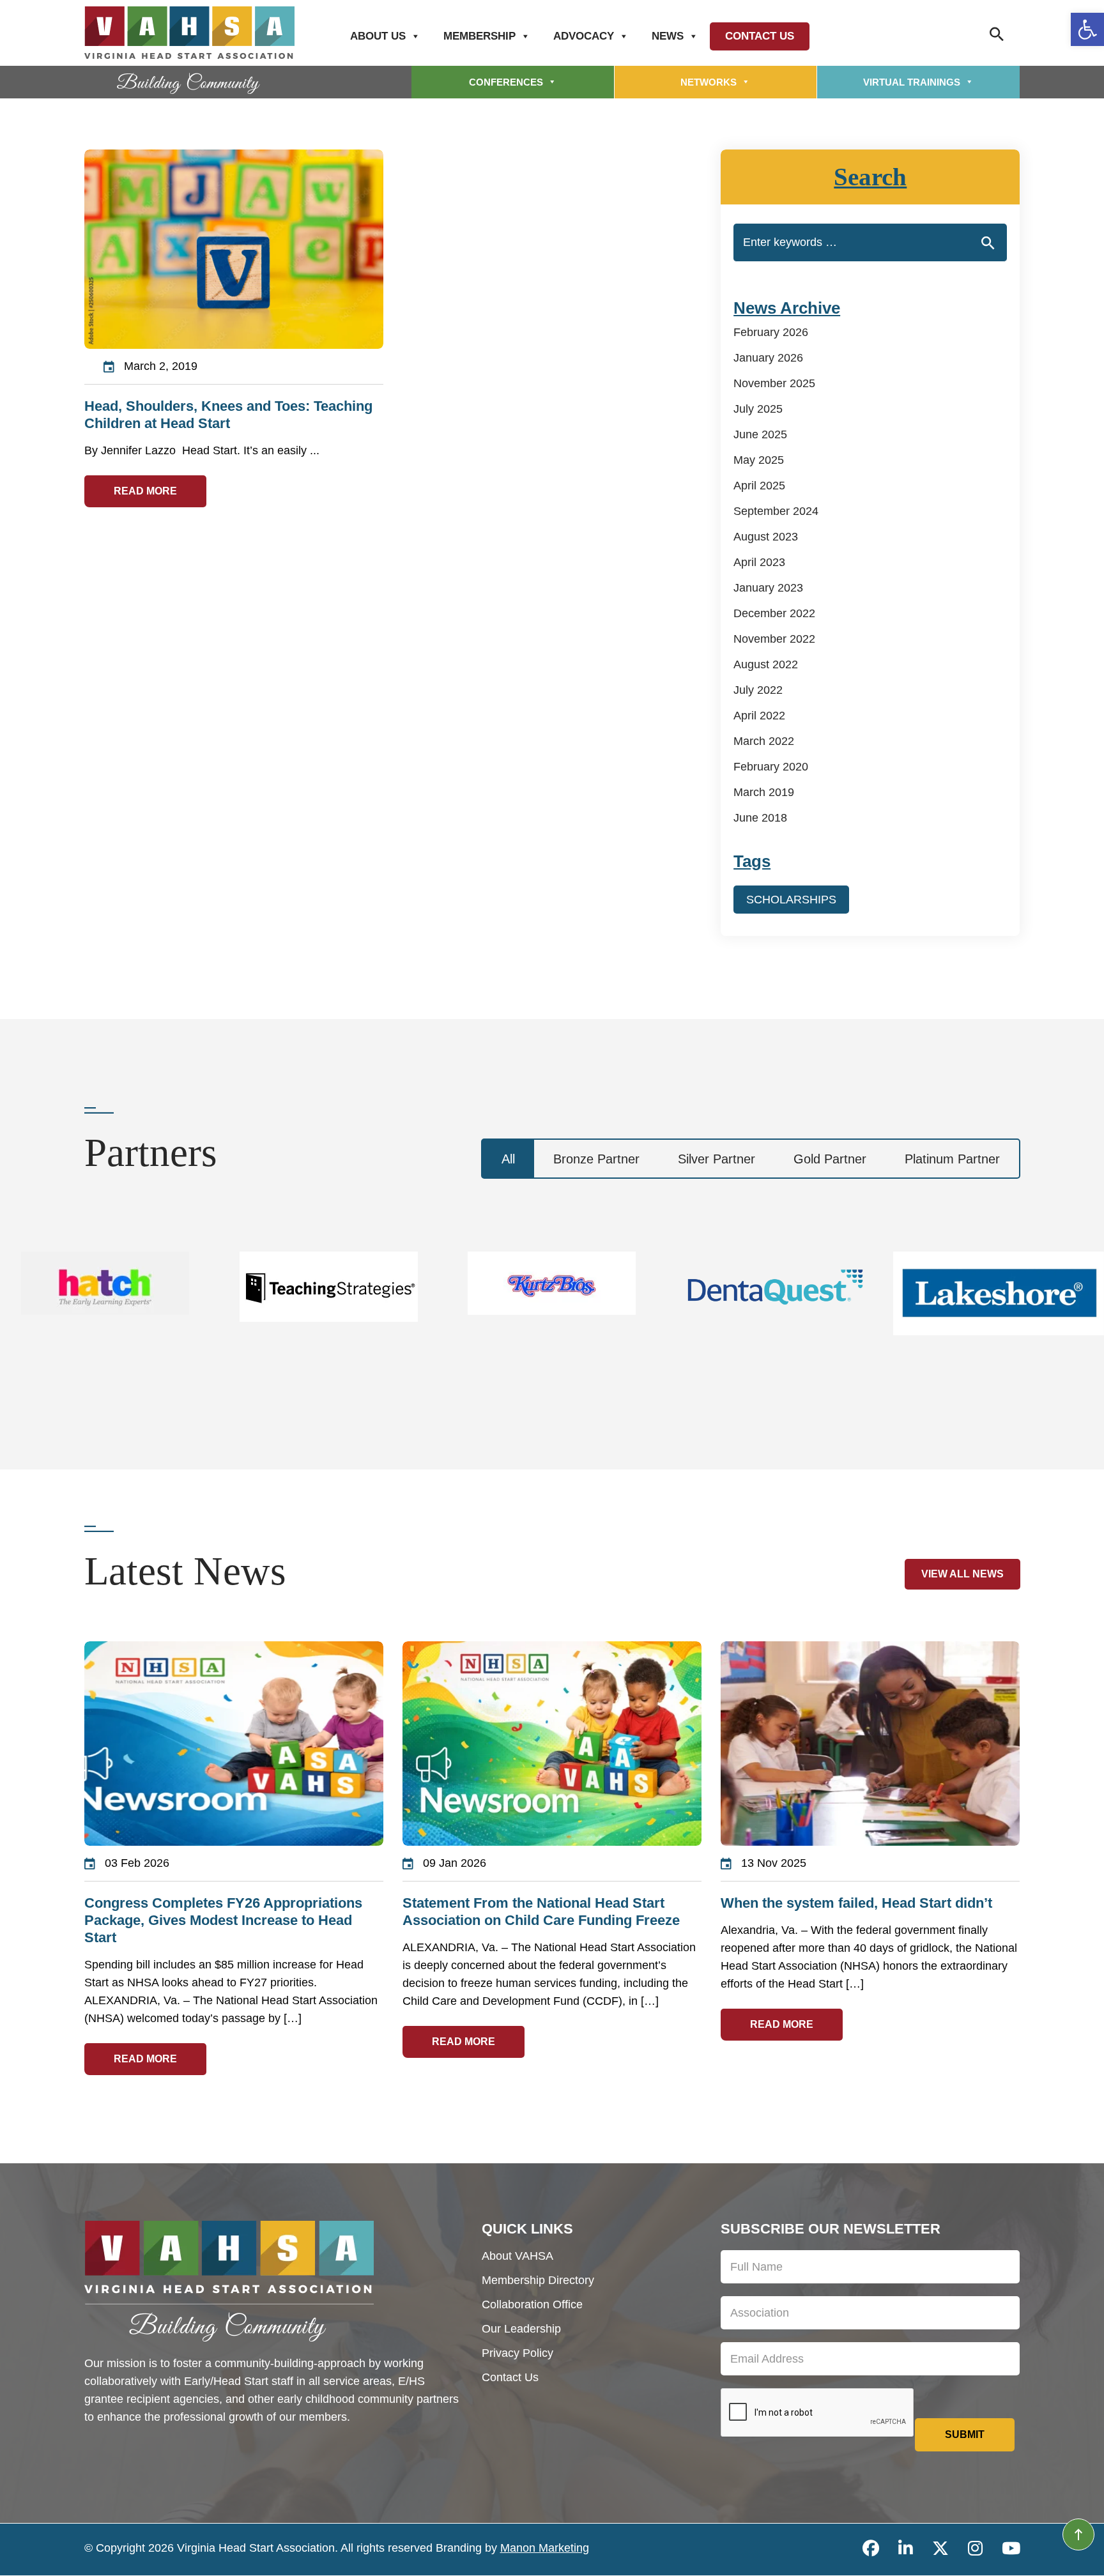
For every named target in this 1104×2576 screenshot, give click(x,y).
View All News (962, 1574)
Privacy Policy (517, 2353)
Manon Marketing (545, 2548)
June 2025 (760, 434)
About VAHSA (517, 2256)
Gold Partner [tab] (830, 1159)
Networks (709, 82)
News (668, 36)
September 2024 (776, 511)
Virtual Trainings (912, 82)
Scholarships (791, 900)
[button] (1087, 29)
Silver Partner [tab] (717, 1159)
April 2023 (759, 562)
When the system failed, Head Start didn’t (856, 1903)
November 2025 (774, 383)
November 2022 (774, 639)
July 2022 (758, 690)
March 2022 (764, 741)
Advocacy (584, 36)
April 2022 (759, 716)
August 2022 (766, 664)
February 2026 (771, 332)
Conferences (506, 82)
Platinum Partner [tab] (952, 1159)
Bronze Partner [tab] (596, 1159)
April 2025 (759, 486)
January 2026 (768, 358)
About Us (378, 36)
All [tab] (508, 1159)
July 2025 (758, 409)
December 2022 (774, 613)
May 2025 (759, 460)
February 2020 (771, 767)
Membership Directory (538, 2280)
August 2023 (766, 537)
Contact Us (760, 36)
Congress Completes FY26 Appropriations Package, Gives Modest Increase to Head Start (223, 1920)
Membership (479, 36)
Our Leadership (521, 2329)
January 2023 (768, 588)
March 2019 (764, 792)
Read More (145, 491)
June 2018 (760, 818)
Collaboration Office (532, 2304)
